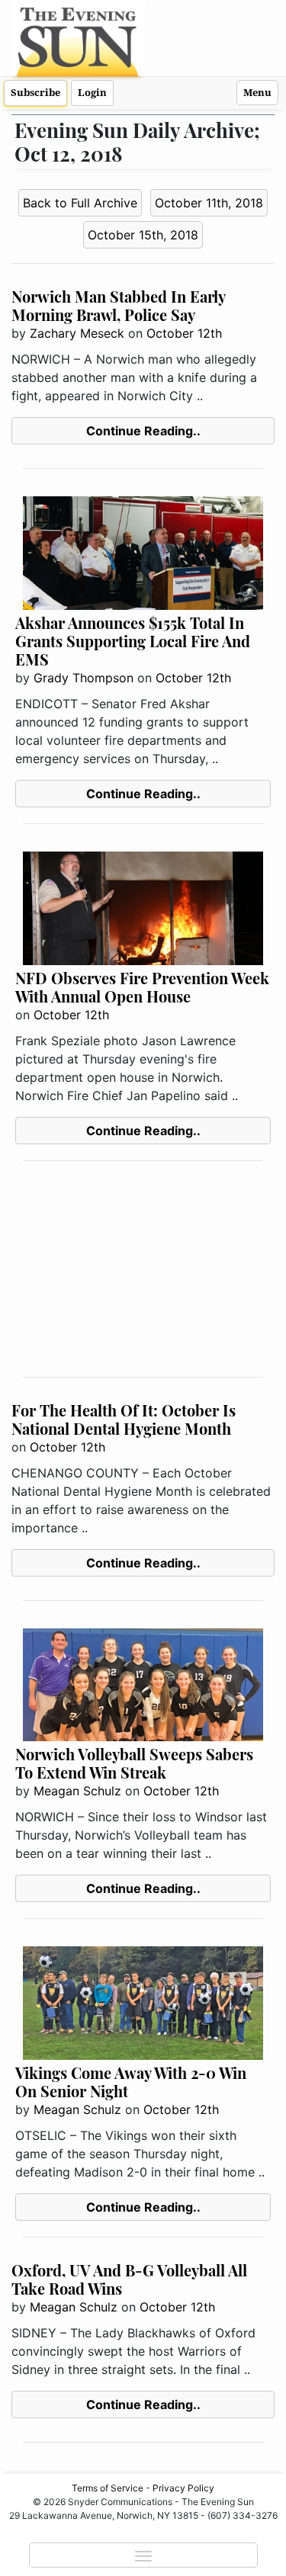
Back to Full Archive (80, 203)
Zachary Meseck (77, 333)
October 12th (184, 333)
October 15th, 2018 (143, 235)
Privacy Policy (183, 2488)
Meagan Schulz (77, 1791)
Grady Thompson (84, 678)
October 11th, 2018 (209, 203)
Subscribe (35, 93)
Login (92, 93)
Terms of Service (108, 2488)
